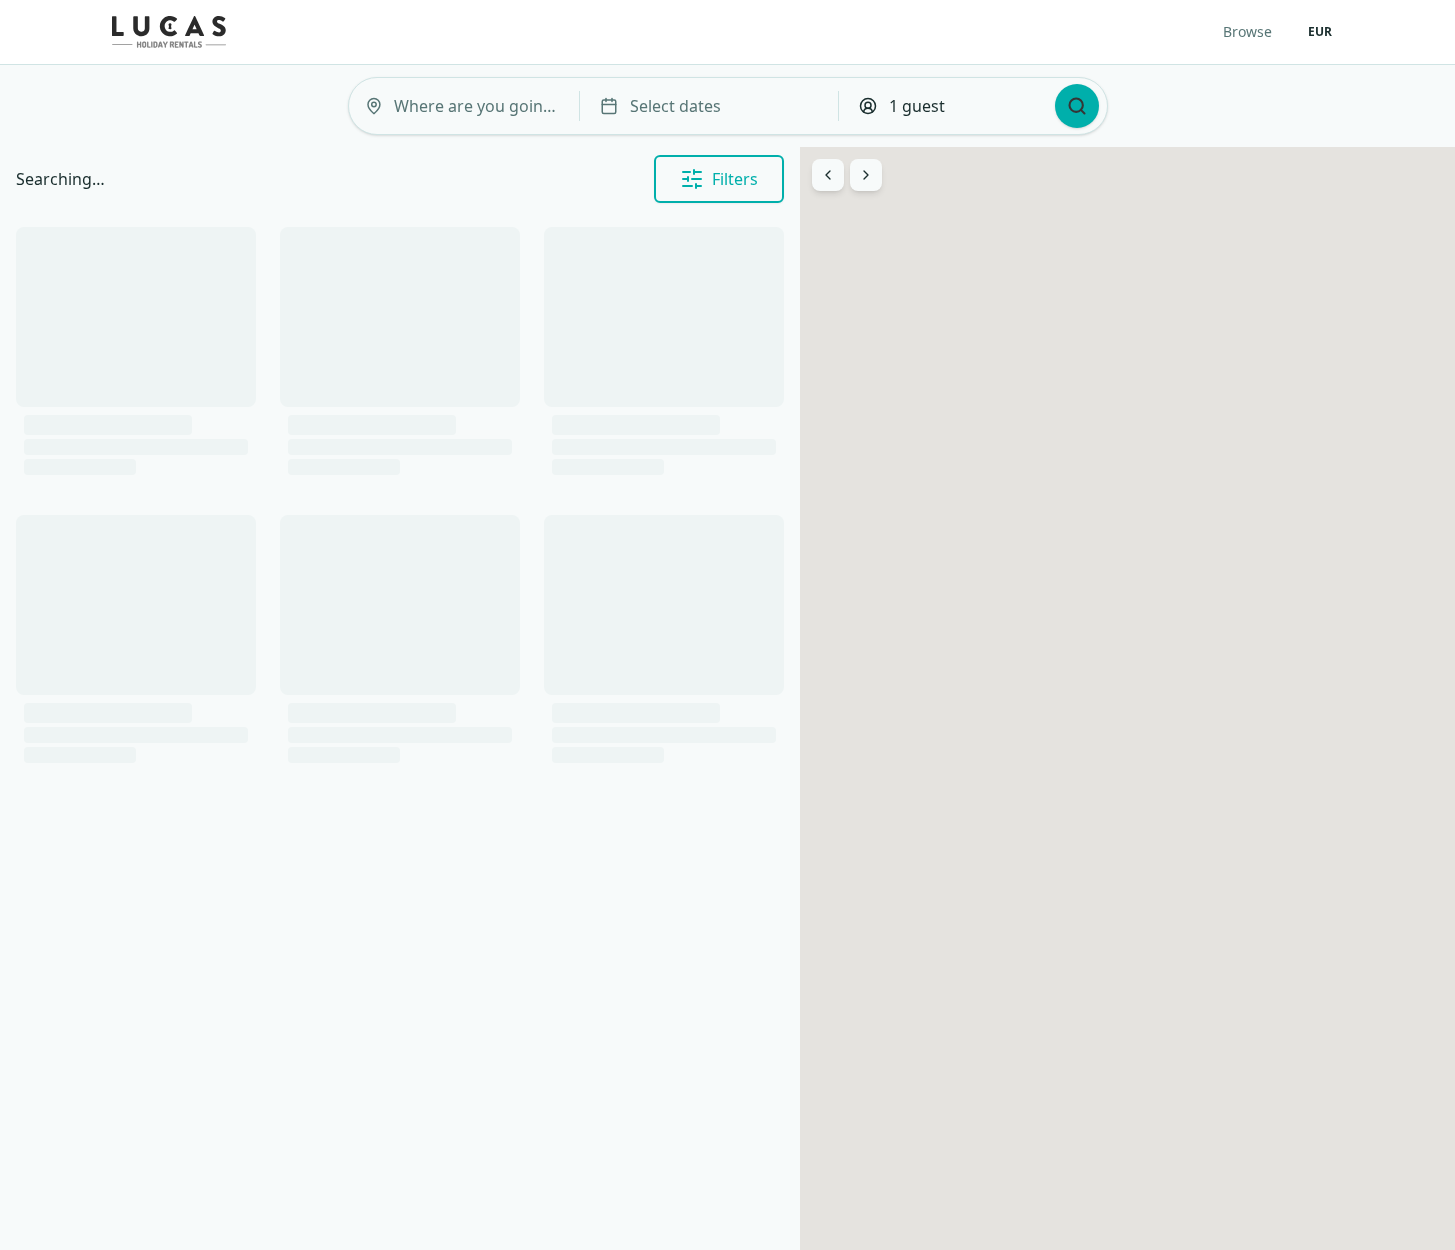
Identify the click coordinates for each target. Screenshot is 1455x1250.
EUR (1320, 31)
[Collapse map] (866, 175)
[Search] (1077, 106)
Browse (1247, 31)
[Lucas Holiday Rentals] (169, 32)
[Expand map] (828, 175)
